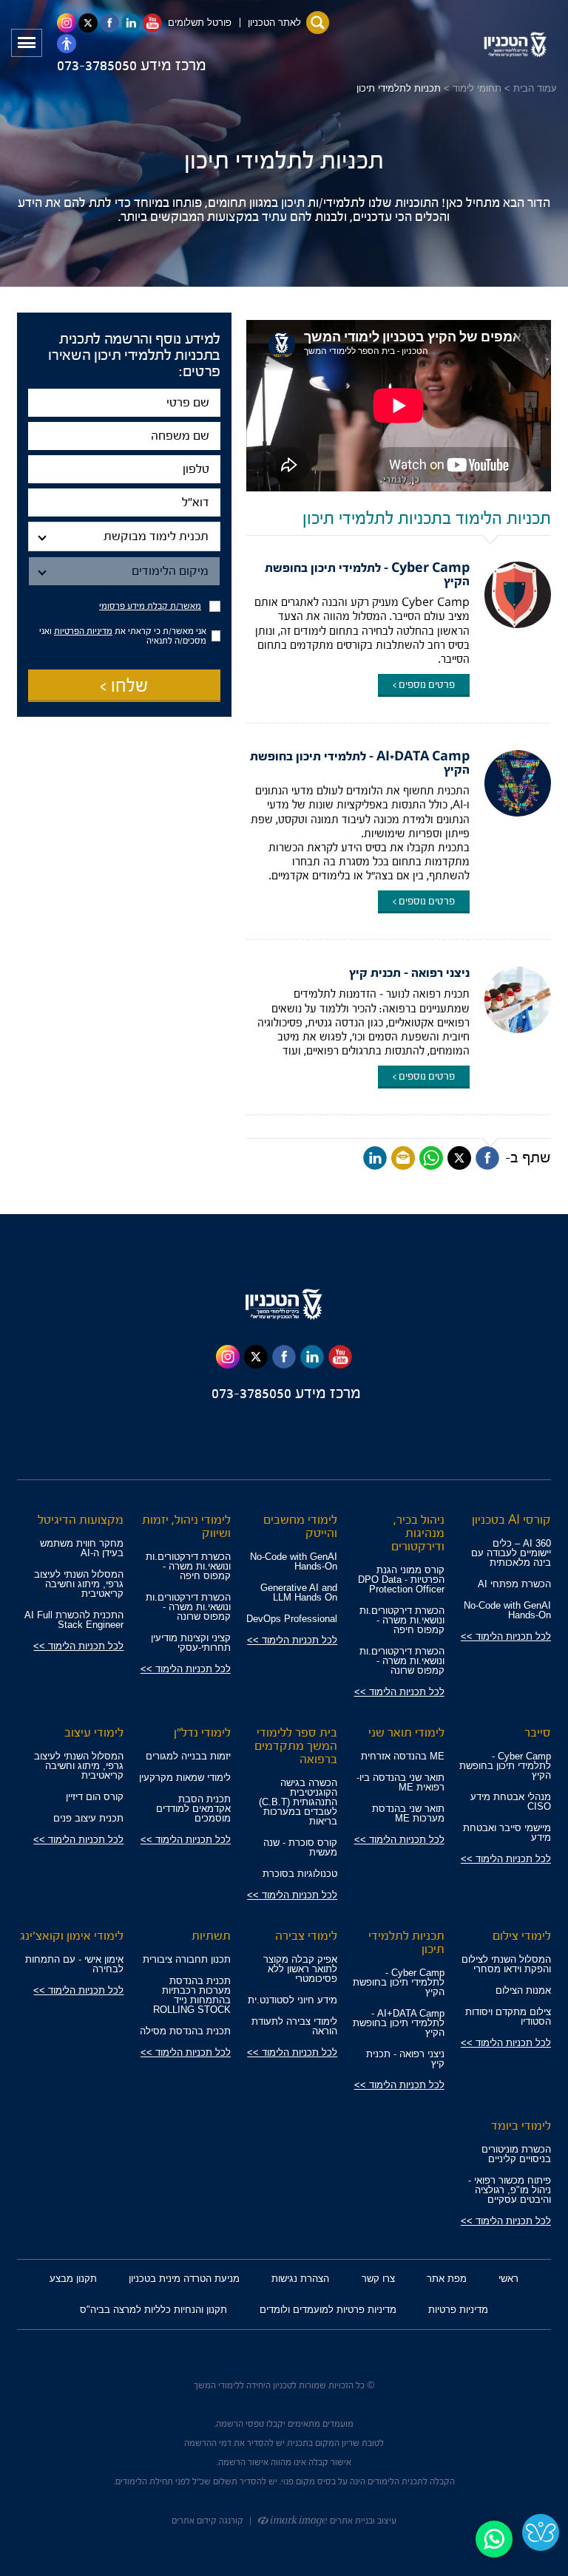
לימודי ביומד (521, 2126)
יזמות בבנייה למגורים (188, 1756)
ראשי (508, 2279)
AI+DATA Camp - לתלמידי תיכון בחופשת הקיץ (399, 2023)
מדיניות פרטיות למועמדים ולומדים (328, 2310)
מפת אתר (447, 2279)
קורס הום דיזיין (95, 1797)
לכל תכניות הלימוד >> (506, 1636)
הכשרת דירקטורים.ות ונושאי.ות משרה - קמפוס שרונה (402, 1661)
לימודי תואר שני (406, 1732)
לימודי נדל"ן (202, 1732)
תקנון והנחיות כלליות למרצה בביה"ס (153, 2310)
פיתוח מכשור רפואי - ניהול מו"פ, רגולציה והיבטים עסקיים (510, 2190)
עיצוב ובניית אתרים (362, 2521)
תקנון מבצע (73, 2279)
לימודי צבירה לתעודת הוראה (294, 2026)
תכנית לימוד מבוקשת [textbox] (156, 536)
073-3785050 (99, 65)
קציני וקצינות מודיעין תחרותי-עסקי (191, 1643)
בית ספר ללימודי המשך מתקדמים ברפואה (296, 1746)
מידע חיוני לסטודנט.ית (293, 2000)
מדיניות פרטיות (458, 2310)
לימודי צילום (522, 1936)
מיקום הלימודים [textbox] (170, 571)
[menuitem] (508, 2279)
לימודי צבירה (306, 1936)
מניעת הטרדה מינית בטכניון (184, 2279)
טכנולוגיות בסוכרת (300, 1874)
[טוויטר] (459, 1158)
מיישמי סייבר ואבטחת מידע (507, 1833)
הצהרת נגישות (300, 2279)
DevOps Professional (292, 1619)
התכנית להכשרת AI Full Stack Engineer (74, 1620)
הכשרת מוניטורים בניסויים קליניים (516, 2154)
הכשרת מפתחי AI (514, 1584)
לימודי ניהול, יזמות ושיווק (186, 1526)
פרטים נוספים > (424, 685)
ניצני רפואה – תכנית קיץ (409, 973)
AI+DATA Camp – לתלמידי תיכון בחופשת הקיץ (360, 763)
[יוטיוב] (340, 1357)
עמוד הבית (535, 88)
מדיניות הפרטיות (83, 631)
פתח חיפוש (318, 23)
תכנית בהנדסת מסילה (185, 2031)
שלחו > (124, 686)
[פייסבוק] (487, 1158)
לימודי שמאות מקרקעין (185, 1778)
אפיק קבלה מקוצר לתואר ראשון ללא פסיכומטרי (300, 1969)
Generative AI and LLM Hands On (299, 1592)
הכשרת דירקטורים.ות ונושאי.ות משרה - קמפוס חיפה (402, 1620)
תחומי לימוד (477, 88)
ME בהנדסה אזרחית (403, 1756)
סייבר (538, 1732)
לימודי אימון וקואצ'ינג (72, 1936)
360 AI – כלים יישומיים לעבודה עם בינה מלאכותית (511, 1553)
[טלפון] (124, 469)
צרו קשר (378, 2279)
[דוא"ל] (124, 502)
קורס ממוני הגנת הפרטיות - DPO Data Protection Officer (401, 1580)
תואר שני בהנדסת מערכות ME (408, 1813)
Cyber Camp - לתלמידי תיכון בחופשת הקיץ (505, 1766)
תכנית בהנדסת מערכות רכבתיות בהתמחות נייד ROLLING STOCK (192, 1995)
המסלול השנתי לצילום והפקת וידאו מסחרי (506, 1964)
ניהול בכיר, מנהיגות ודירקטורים (418, 1533)
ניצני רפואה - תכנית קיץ (405, 2059)
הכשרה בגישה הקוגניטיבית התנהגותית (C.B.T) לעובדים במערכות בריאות (298, 1802)
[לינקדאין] (375, 1158)
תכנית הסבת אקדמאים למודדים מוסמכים (193, 1809)
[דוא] (403, 1158)
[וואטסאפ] (431, 1158)
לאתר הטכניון (274, 23)
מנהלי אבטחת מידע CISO (511, 1802)
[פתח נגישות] (67, 44)
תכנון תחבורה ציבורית (187, 1959)
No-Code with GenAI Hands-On (507, 1610)
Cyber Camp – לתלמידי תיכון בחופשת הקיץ (367, 575)
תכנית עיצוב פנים (88, 1818)
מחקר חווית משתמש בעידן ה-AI (82, 1548)
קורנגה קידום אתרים (207, 2521)
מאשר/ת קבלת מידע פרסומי (150, 606)
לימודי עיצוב (94, 1732)
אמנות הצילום (523, 1990)
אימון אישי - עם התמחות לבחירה (74, 1964)
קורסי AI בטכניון (511, 1520)
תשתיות (211, 1936)
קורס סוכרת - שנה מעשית (300, 1847)
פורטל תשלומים (200, 23)
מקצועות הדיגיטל (81, 1520)
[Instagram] (228, 1357)
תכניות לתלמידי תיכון (406, 1942)
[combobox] (124, 536)
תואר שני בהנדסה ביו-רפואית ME (400, 1782)
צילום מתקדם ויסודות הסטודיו (508, 2017)
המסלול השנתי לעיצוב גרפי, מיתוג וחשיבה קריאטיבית (79, 1584)
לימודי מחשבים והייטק (300, 1526)
